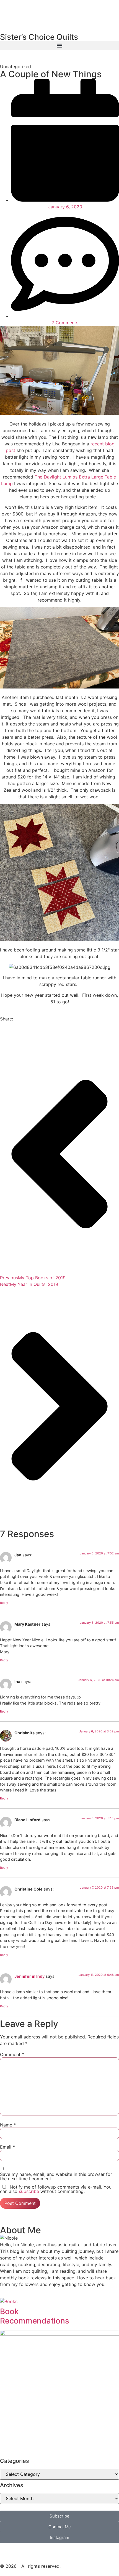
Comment (12, 2054)
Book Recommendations (35, 2316)
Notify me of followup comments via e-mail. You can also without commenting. (56, 2189)
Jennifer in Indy (29, 1976)
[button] (59, 45)
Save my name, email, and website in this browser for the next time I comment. (56, 2176)
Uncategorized (15, 67)
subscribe (29, 2191)
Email (7, 2147)
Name (8, 2125)
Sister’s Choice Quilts (39, 37)
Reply (4, 1603)
